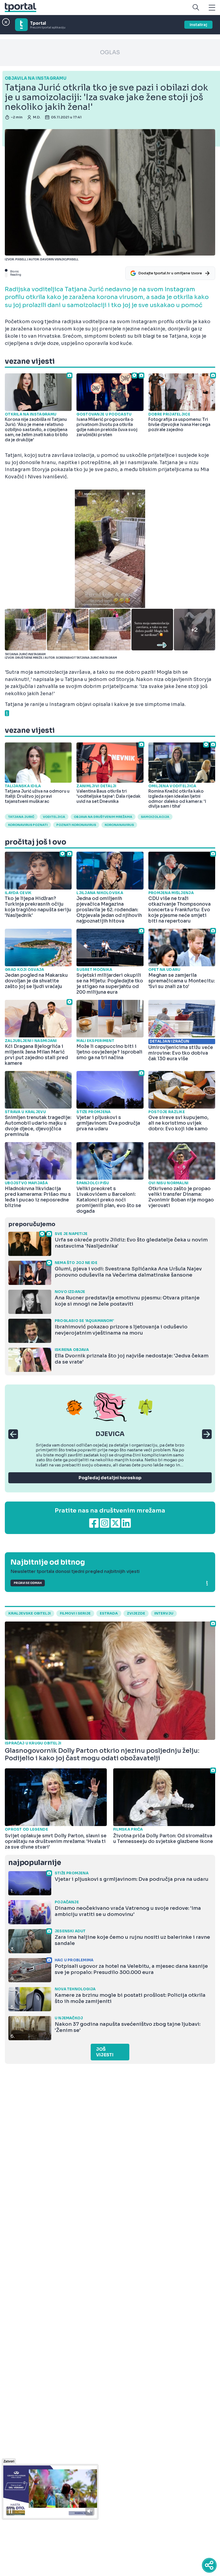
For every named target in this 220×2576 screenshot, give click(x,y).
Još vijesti (105, 2052)
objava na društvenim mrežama (103, 817)
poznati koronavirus (76, 825)
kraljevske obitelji (30, 1613)
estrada (109, 1613)
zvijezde (136, 1613)
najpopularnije (35, 1863)
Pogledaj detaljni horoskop (110, 1478)
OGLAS (110, 52)
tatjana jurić (21, 817)
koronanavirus (119, 825)
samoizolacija (155, 817)
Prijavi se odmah (28, 1583)
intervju (164, 1613)
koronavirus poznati (28, 825)
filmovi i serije (75, 1613)
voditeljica (54, 817)
